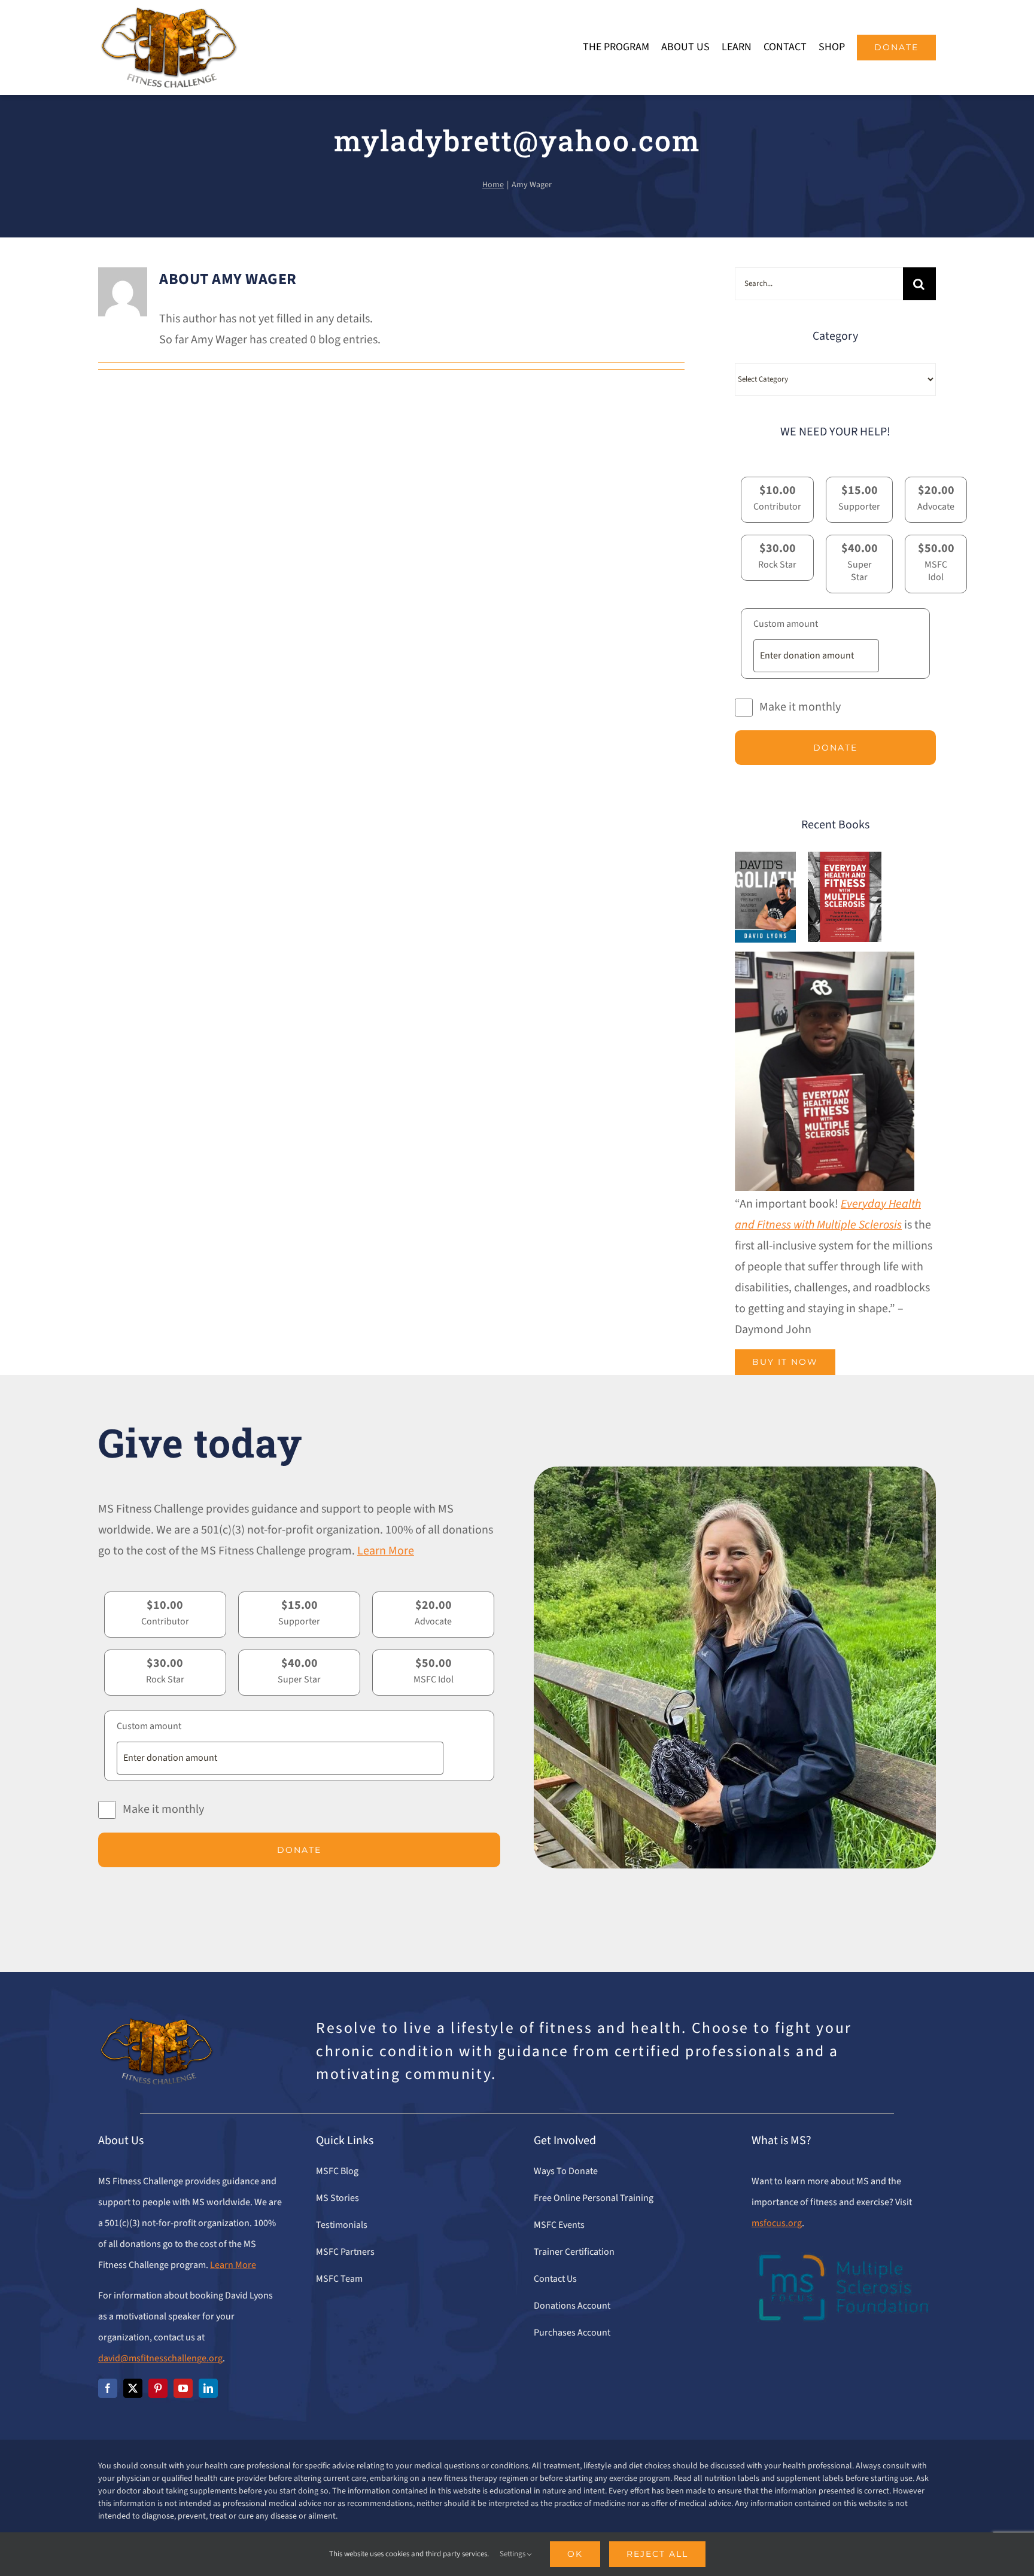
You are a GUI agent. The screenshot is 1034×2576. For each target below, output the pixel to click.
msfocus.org (777, 2223)
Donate (835, 748)
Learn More (386, 1551)
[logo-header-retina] (168, 12)
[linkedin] (208, 2388)
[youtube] (183, 2388)
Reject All (657, 2554)
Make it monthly (800, 707)
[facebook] (108, 2388)
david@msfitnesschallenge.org (160, 2358)
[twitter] (133, 2388)
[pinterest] (158, 2388)
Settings (513, 2554)
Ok (575, 2554)
